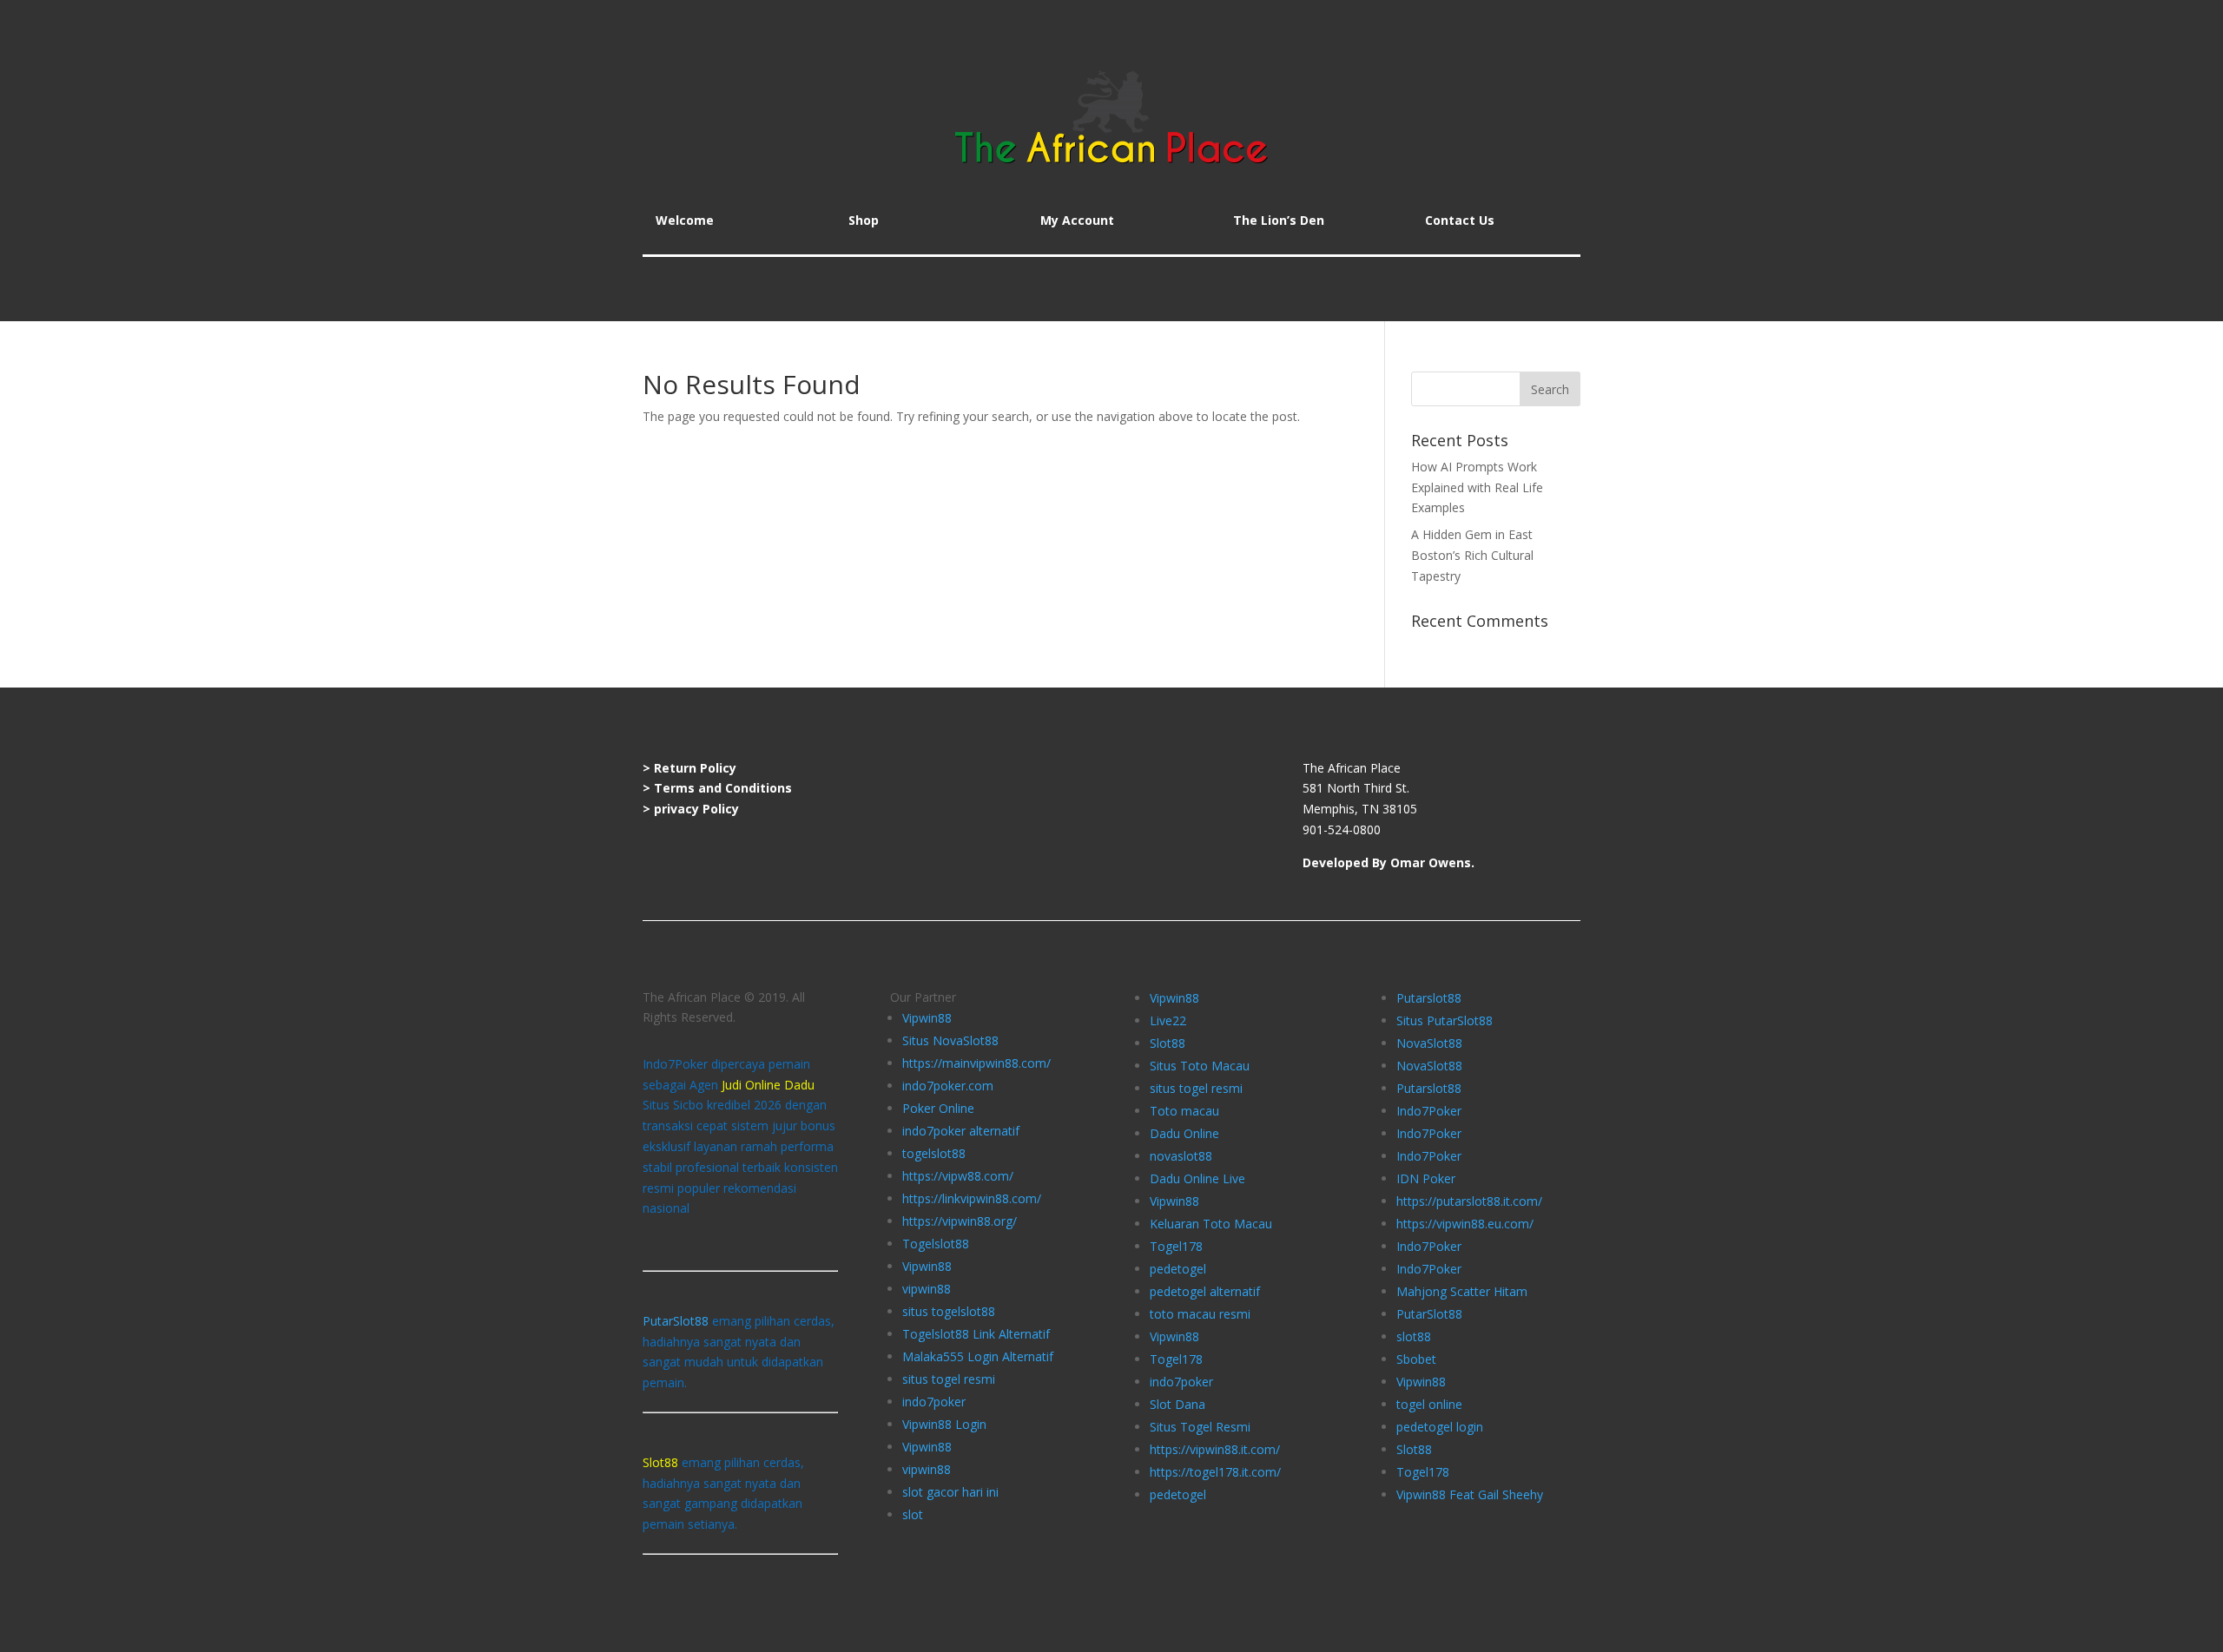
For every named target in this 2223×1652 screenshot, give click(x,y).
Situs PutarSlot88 (1445, 1020)
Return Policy (695, 768)
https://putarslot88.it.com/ (1469, 1201)
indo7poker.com (948, 1086)
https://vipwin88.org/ (960, 1221)
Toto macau (1184, 1111)
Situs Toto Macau (1200, 1066)
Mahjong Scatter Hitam (1462, 1291)
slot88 (1414, 1336)
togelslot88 (934, 1153)
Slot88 (1168, 1043)
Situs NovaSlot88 (950, 1040)
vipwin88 (927, 1289)
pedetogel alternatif (1205, 1291)
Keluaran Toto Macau (1211, 1224)
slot (913, 1514)
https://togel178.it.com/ (1215, 1472)
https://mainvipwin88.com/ (976, 1063)
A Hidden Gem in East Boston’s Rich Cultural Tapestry (1472, 555)
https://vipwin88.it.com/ (1215, 1449)
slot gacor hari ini (950, 1492)
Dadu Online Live (1197, 1178)
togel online (1429, 1404)
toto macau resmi (1200, 1314)
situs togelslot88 (949, 1311)
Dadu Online (1184, 1133)
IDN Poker (1426, 1178)
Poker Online (938, 1108)
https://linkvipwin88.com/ (972, 1198)
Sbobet (1416, 1359)
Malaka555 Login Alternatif (978, 1356)
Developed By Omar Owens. (1389, 862)
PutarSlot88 (676, 1321)
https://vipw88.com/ (958, 1176)
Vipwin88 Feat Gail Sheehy (1470, 1494)
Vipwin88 (927, 1018)
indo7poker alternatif (961, 1131)
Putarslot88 (1429, 998)
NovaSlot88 (1429, 1043)
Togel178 (1176, 1246)
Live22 (1168, 1020)
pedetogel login (1440, 1427)
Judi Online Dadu (768, 1085)
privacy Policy (696, 809)
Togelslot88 (936, 1244)
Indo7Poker (1429, 1111)
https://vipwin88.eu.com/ (1465, 1224)
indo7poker (934, 1402)
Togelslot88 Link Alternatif (976, 1334)
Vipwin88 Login (944, 1424)
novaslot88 (1181, 1156)
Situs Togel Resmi (1200, 1427)
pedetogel (1178, 1269)
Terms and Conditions (723, 788)
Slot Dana (1177, 1404)
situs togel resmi (949, 1379)
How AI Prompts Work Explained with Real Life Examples (1477, 487)
